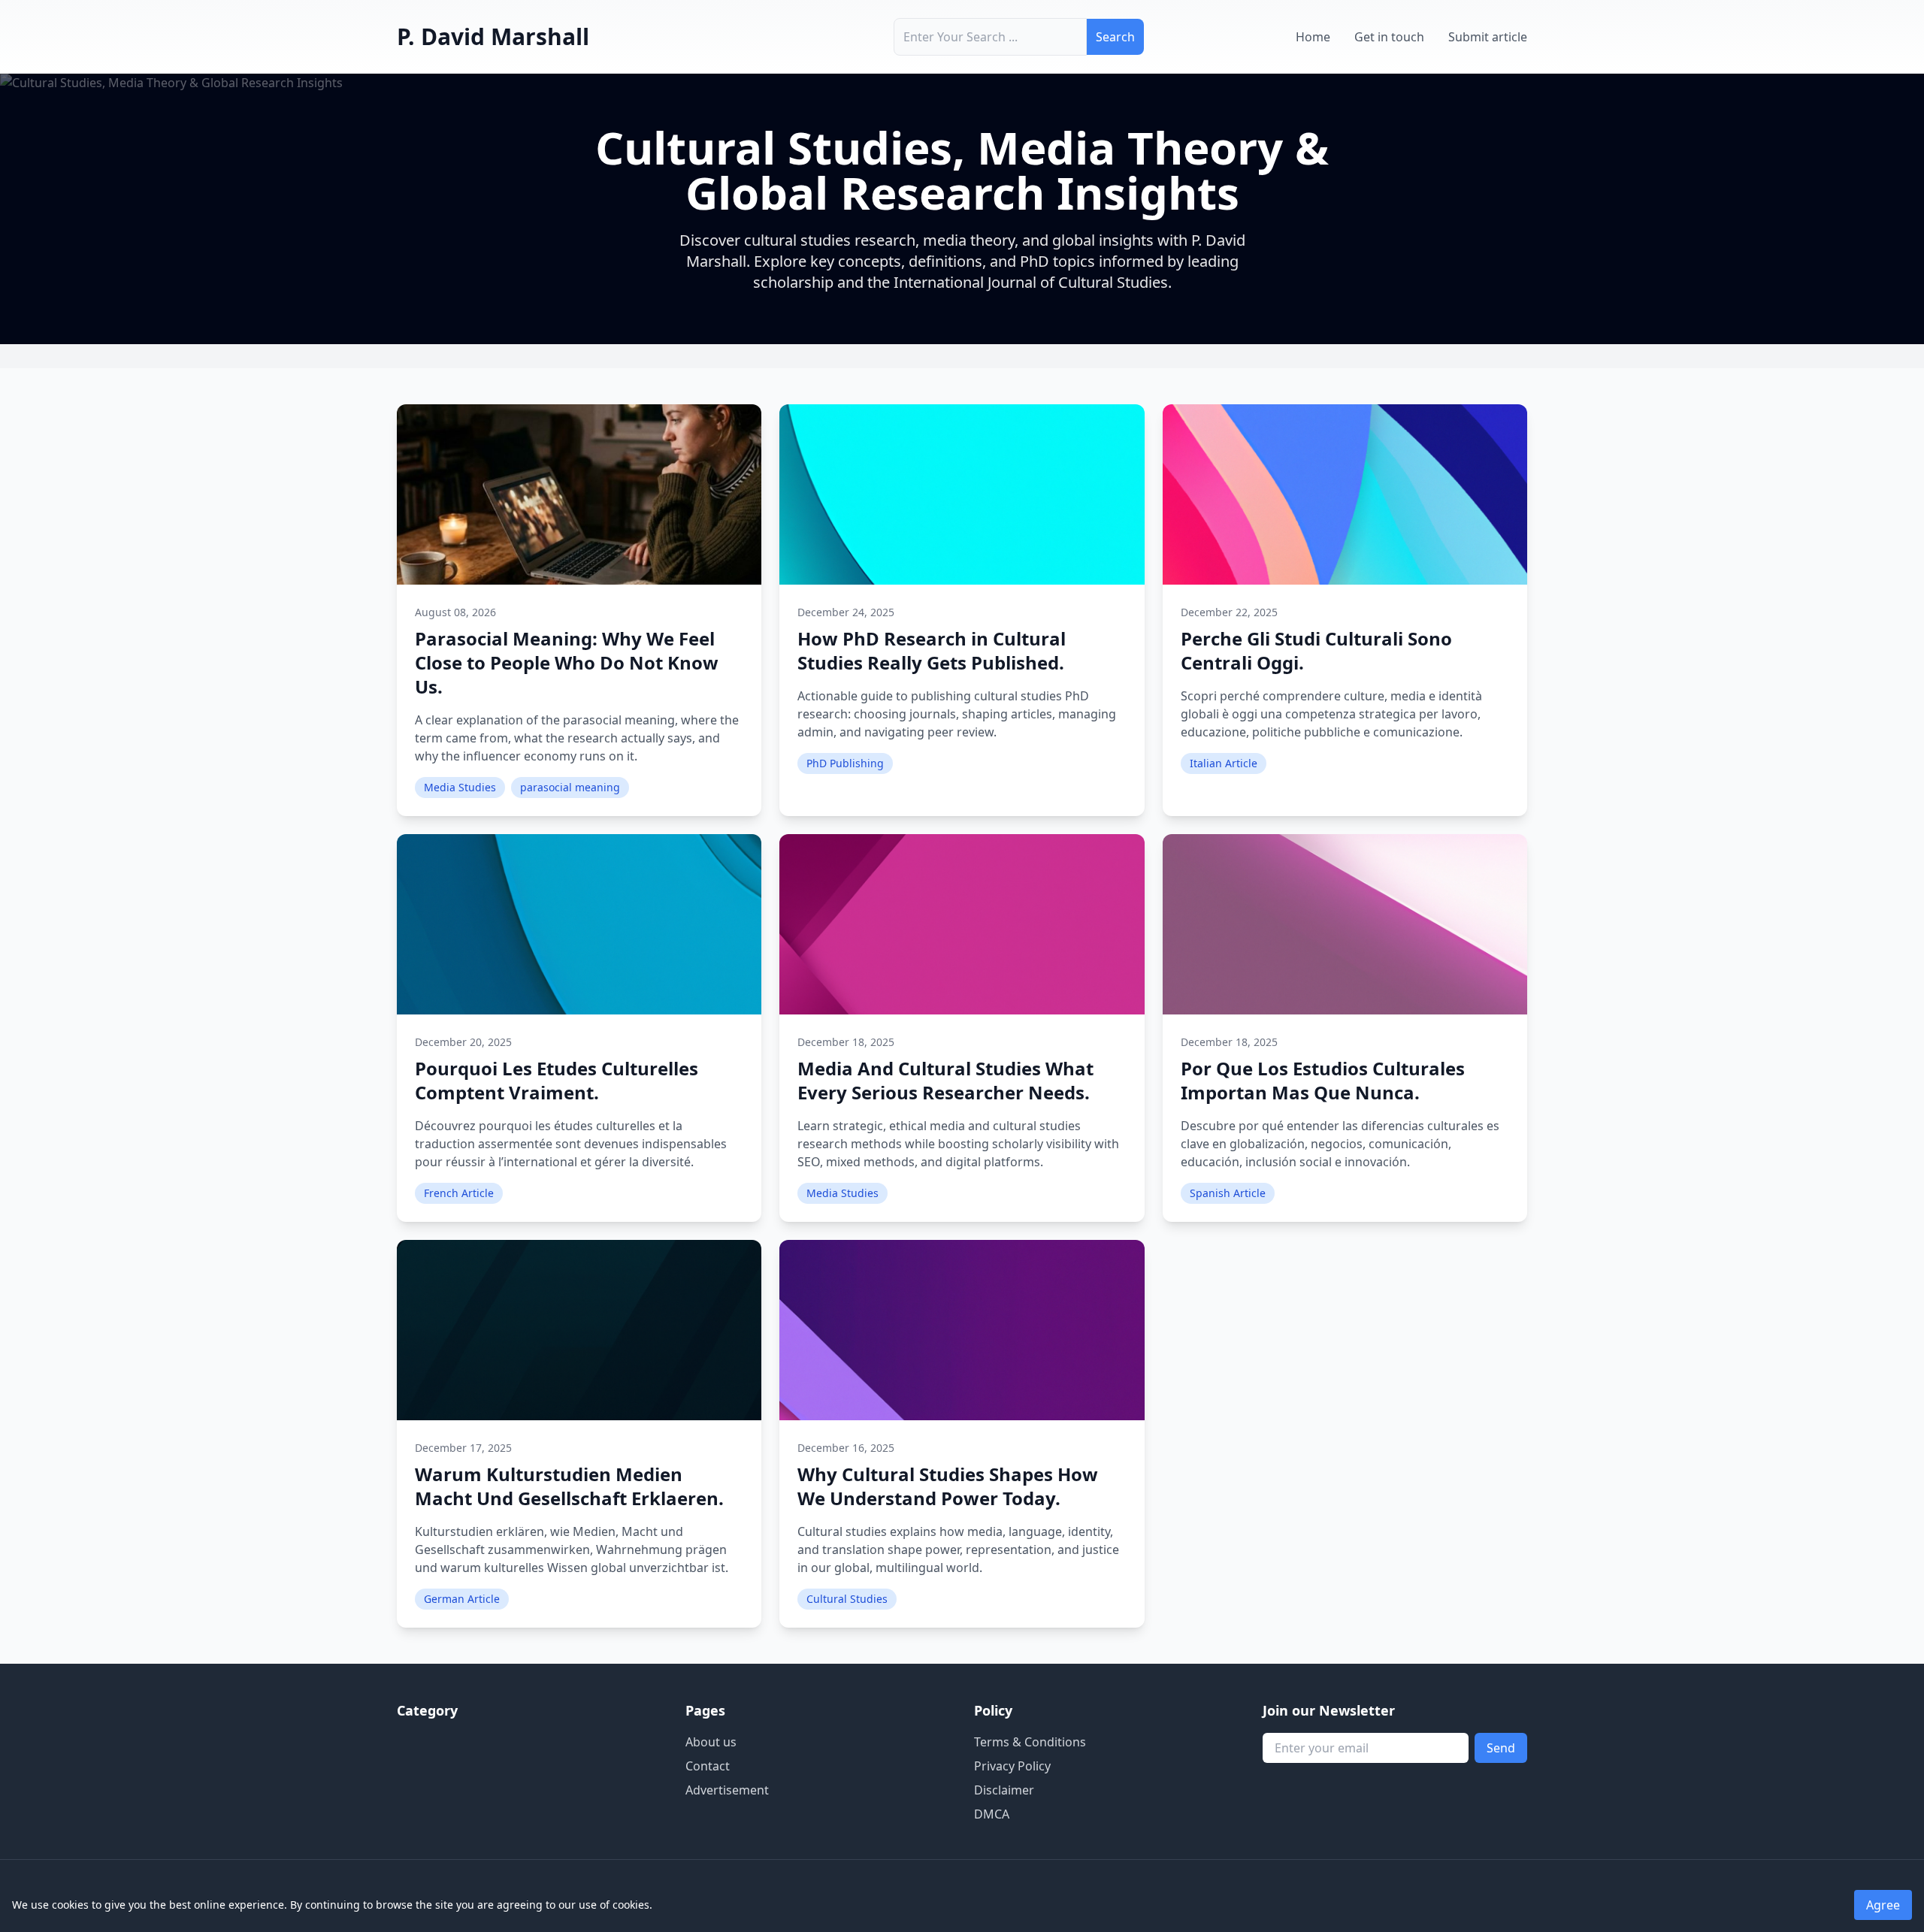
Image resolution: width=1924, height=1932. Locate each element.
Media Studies (460, 787)
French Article (459, 1193)
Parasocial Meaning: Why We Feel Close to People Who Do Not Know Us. (567, 662)
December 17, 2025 (463, 1448)
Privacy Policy (1012, 1766)
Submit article (1488, 37)
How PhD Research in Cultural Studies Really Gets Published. (932, 650)
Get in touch (1389, 37)
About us (711, 1742)
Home (1313, 37)
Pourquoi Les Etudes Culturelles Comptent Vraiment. (557, 1080)
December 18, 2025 (846, 1042)
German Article (462, 1599)
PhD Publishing (845, 763)
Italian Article (1224, 763)
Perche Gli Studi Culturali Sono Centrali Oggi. (1316, 650)
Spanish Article (1228, 1193)
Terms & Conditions (1030, 1742)
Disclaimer (1004, 1790)
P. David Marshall (493, 36)
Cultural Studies (847, 1599)
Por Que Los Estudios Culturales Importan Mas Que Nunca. (1323, 1080)
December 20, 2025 (463, 1042)
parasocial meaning (570, 787)
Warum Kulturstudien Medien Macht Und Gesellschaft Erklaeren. (569, 1486)
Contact (708, 1766)
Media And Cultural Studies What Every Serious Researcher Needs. (945, 1080)
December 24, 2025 (846, 612)
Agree (1883, 1905)
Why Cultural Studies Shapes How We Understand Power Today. (948, 1486)
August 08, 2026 (455, 612)
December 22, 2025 (1229, 612)
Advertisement (727, 1790)
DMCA (992, 1814)
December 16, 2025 (846, 1448)
